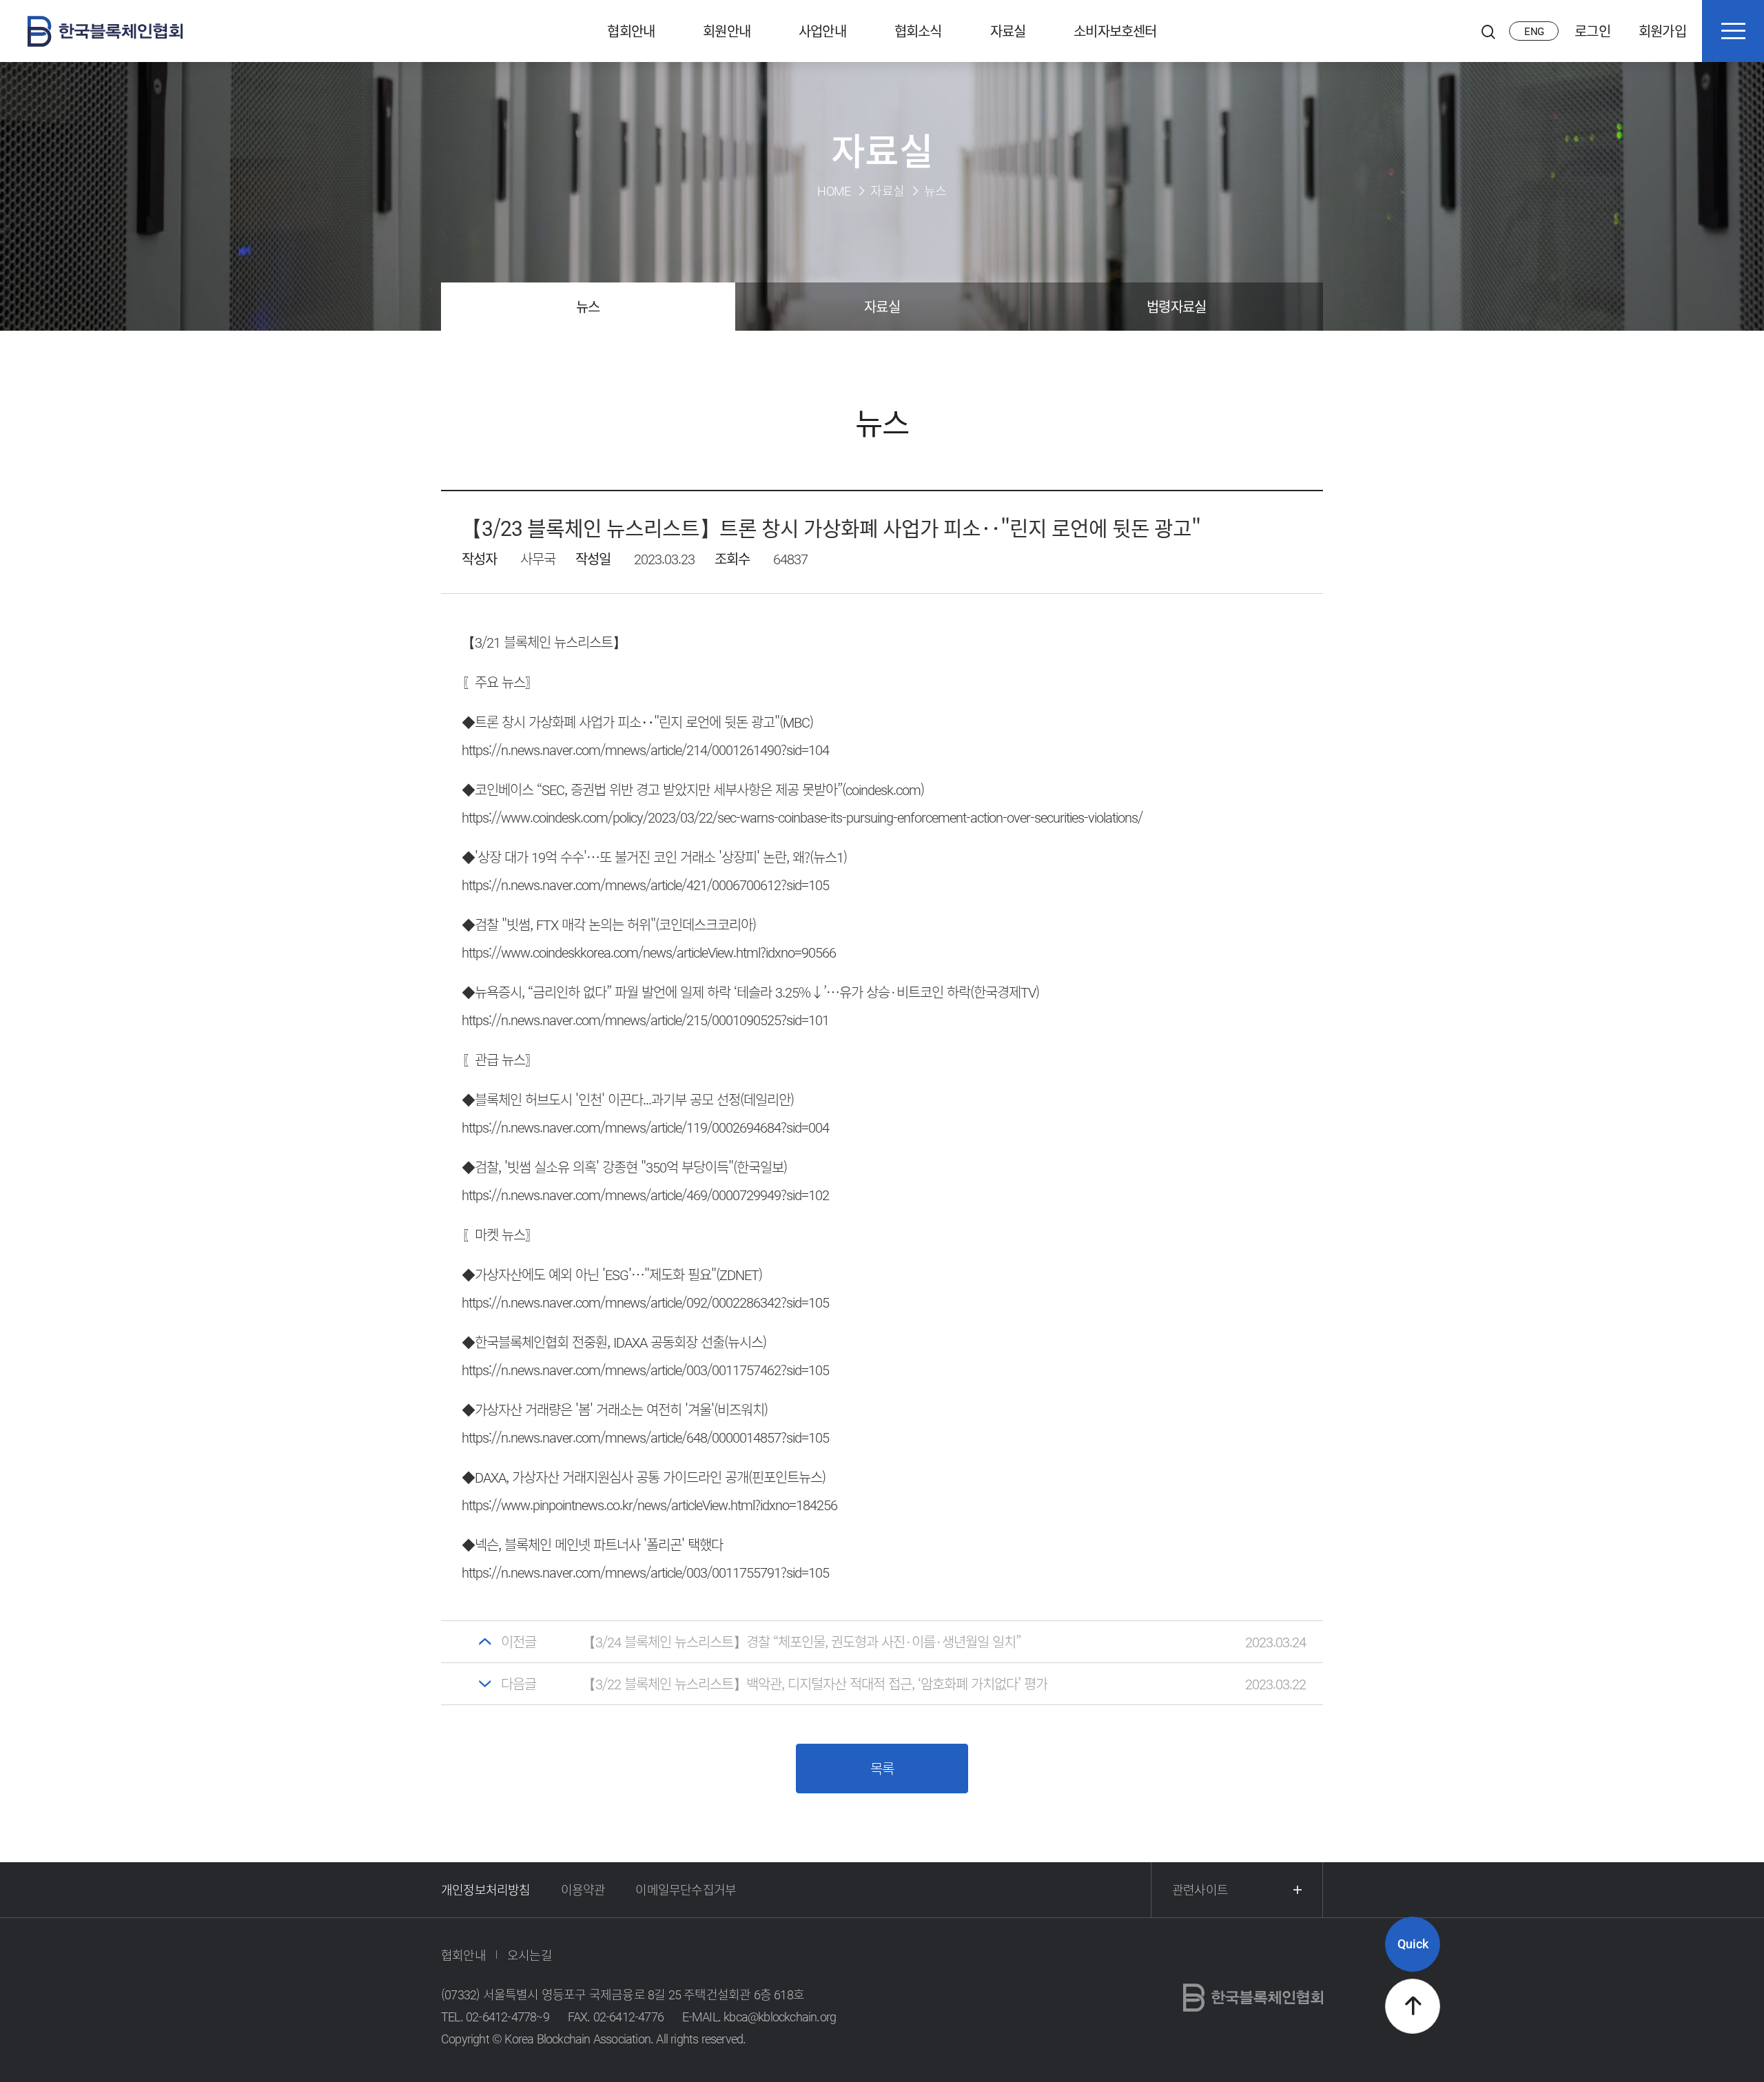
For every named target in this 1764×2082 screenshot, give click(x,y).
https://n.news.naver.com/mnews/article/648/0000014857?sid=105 (645, 1437)
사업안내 (822, 31)
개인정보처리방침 (486, 1889)
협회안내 (631, 31)
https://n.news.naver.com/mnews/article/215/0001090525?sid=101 (645, 1019)
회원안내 (727, 31)
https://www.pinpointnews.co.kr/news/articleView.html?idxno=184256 (649, 1504)
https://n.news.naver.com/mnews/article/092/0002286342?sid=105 (645, 1302)
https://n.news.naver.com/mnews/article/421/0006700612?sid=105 (645, 884)
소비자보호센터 (1115, 31)
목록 (882, 1768)
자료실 (1008, 31)
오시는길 (530, 1955)
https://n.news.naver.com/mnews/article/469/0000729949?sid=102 (645, 1194)
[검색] (1488, 31)
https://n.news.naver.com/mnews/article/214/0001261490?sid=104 (645, 749)
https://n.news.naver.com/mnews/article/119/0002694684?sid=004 (645, 1127)
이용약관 (583, 1889)
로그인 (1592, 31)
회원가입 (1662, 31)
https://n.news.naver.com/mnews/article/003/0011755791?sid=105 (645, 1572)
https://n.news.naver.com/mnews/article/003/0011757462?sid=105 (645, 1369)
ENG (1534, 31)
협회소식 (918, 31)
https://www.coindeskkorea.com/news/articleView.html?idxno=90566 (649, 952)
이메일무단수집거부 (686, 1889)
